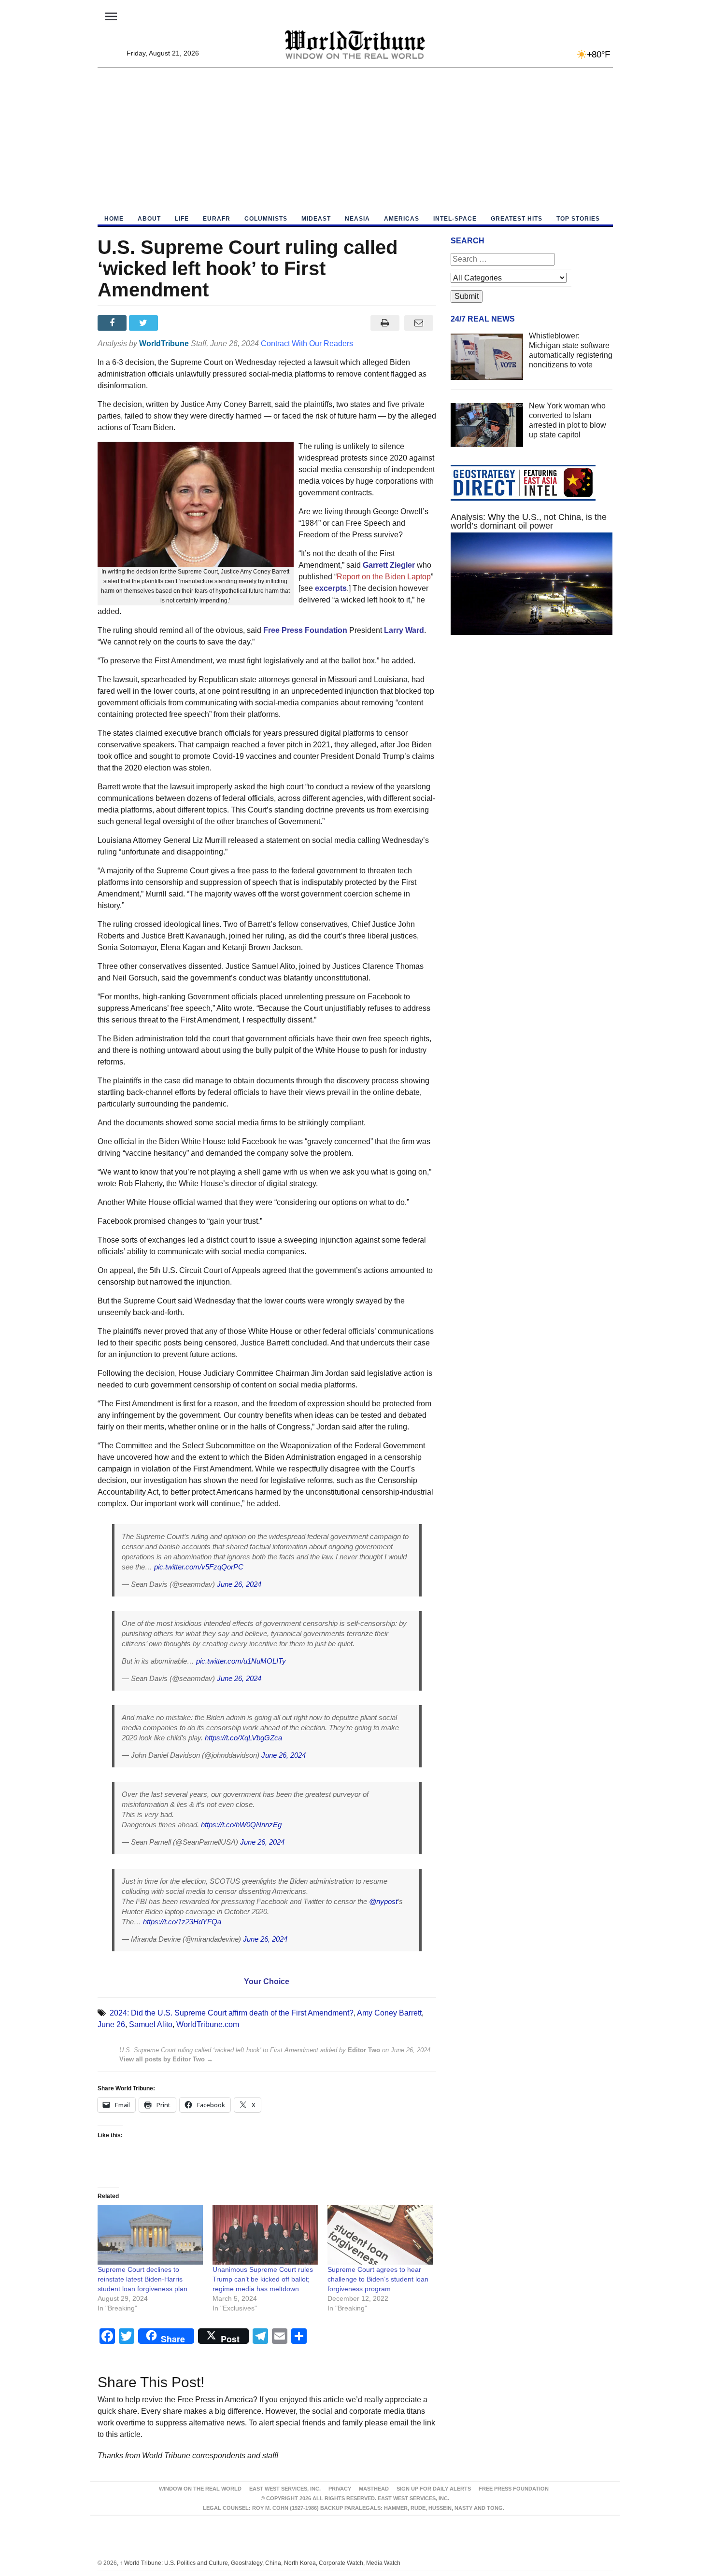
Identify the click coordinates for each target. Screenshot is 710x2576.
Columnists (266, 219)
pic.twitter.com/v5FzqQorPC (199, 1567)
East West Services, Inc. (285, 2489)
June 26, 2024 (239, 1584)
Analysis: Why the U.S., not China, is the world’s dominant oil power (529, 521)
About (149, 219)
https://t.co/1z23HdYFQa (182, 1922)
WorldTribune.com (208, 2024)
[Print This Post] (385, 323)
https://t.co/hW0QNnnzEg (241, 1825)
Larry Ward (404, 630)
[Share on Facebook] (113, 323)
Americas (402, 219)
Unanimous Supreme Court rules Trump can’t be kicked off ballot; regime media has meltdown (263, 2279)
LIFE (182, 219)
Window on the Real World (200, 2489)
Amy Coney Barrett (389, 2013)
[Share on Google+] (176, 323)
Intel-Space (455, 219)
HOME (114, 219)
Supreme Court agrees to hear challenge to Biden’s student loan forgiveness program (378, 2279)
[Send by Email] (419, 323)
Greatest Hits (517, 219)
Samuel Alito (151, 2024)
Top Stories (578, 219)
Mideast (316, 219)
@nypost (383, 1901)
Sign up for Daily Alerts (434, 2489)
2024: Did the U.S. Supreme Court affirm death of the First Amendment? (232, 2013)
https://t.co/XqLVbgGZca (243, 1738)
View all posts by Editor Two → (166, 2059)
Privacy (340, 2489)
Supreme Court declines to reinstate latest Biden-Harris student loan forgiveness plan (142, 2279)
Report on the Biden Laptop (384, 577)
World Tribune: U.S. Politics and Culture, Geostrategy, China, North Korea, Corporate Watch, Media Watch (260, 2563)
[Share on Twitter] (145, 323)
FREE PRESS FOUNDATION (514, 2489)
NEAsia (357, 219)
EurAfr (217, 219)
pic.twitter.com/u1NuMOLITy (241, 1661)
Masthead (374, 2489)
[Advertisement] (355, 140)
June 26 (111, 2024)
